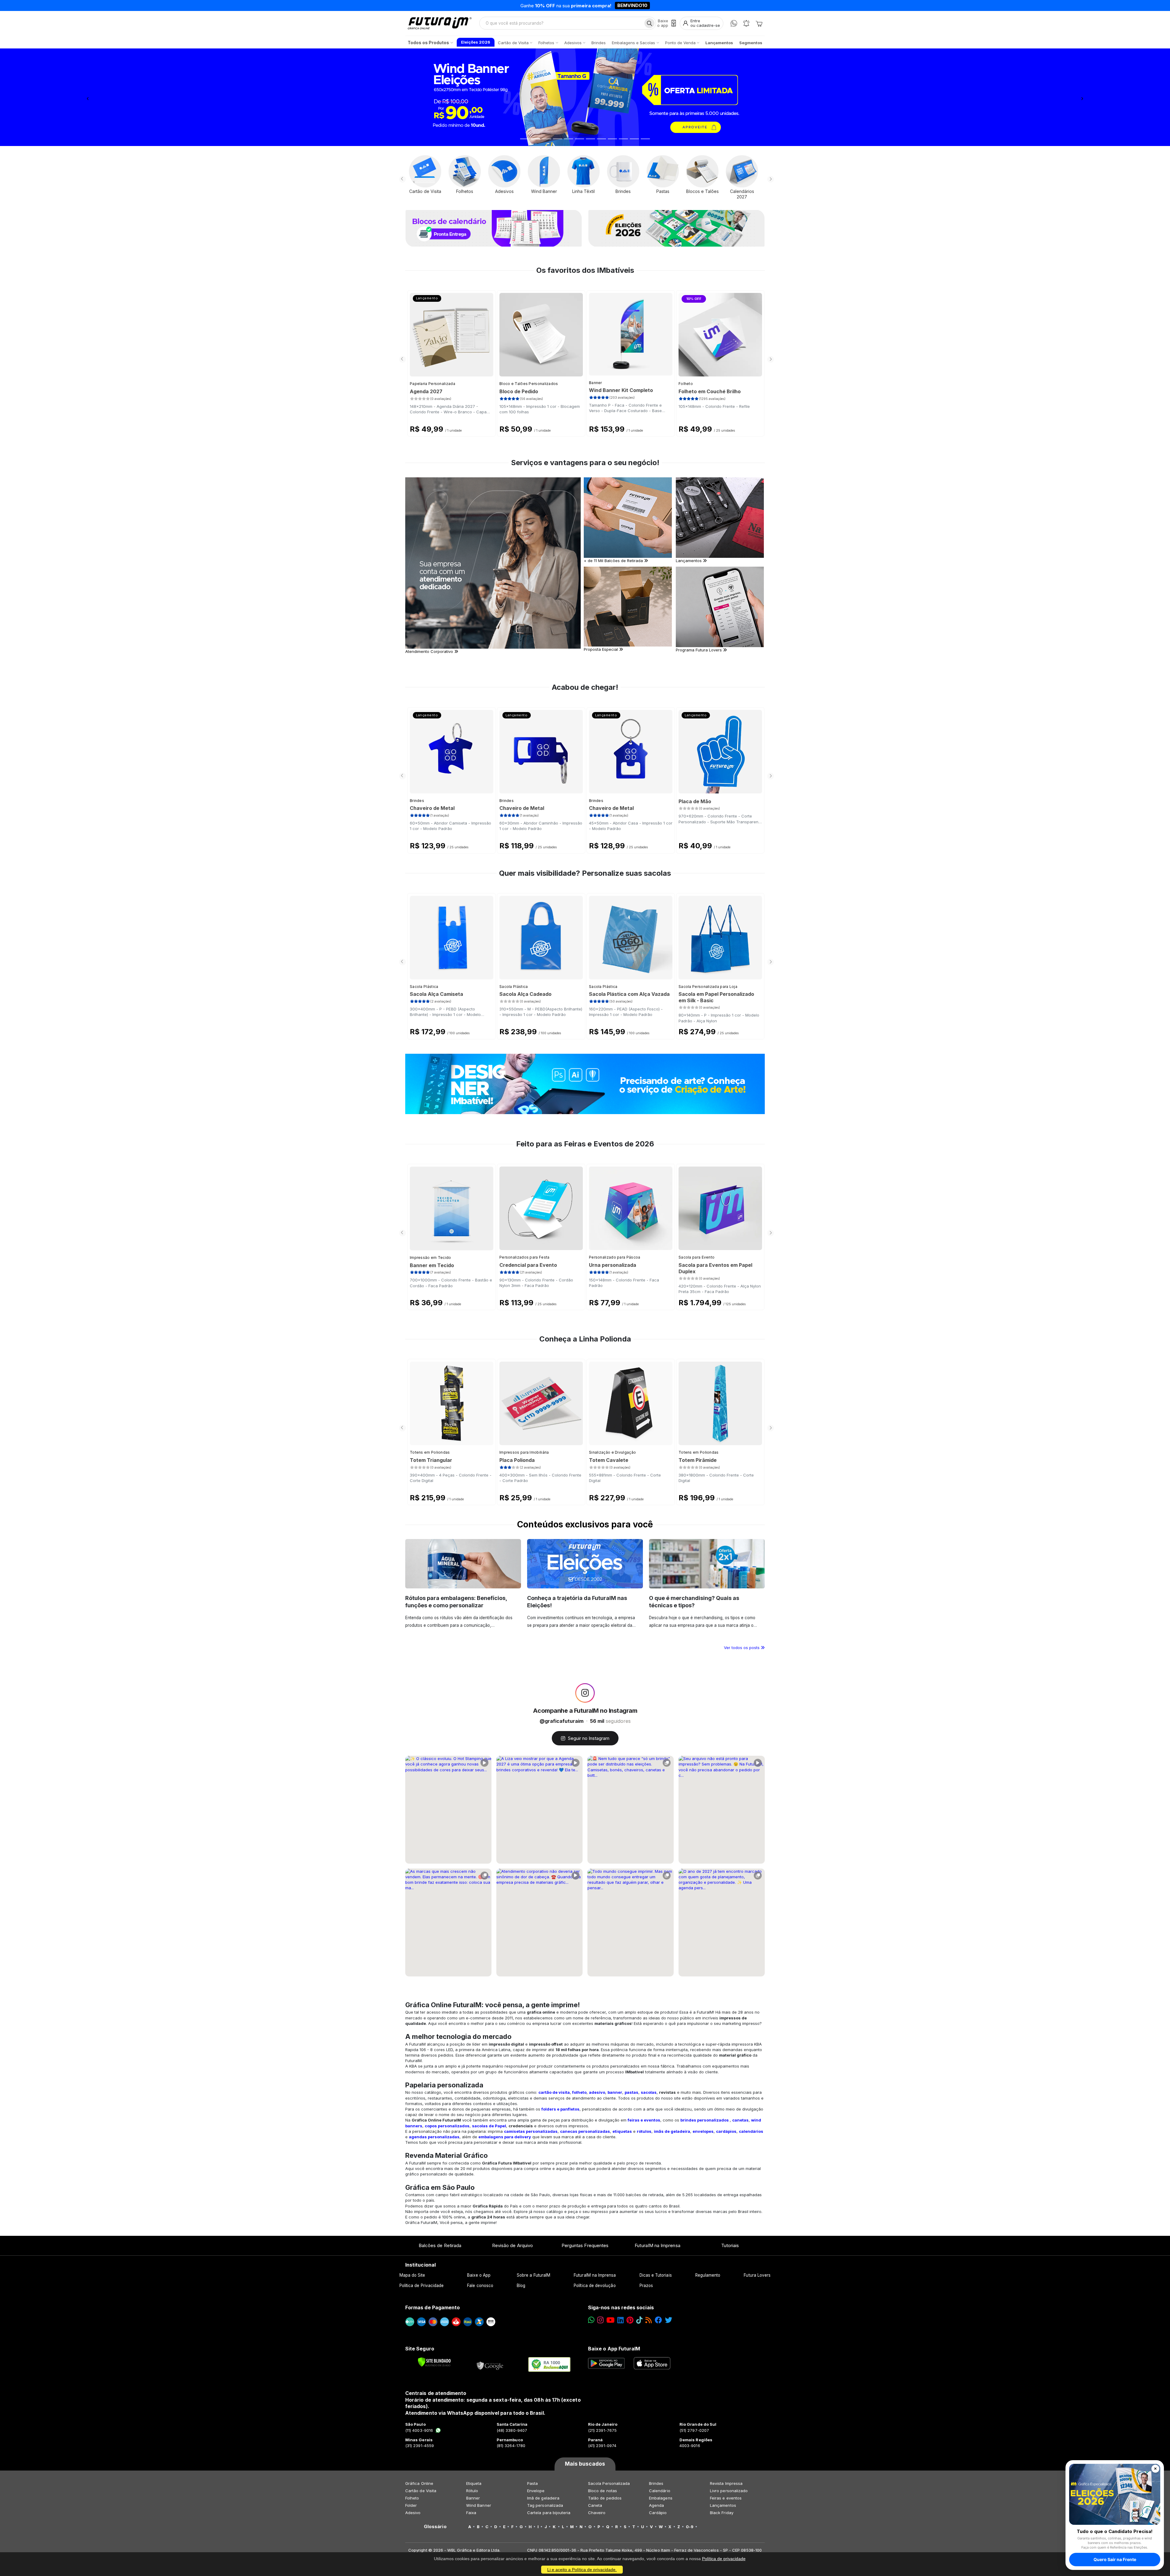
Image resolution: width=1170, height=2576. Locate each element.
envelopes (703, 2131)
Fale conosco (480, 2286)
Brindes (417, 801)
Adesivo (413, 2513)
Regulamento (708, 2275)
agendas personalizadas (434, 2137)
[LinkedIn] (620, 2320)
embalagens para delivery (505, 2137)
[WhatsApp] (734, 23)
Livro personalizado (729, 2491)
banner (615, 2092)
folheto (579, 2092)
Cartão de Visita (421, 2491)
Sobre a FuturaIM (534, 2275)
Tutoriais (730, 2245)
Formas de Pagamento (433, 2307)
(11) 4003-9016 (419, 2430)
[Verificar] (434, 2362)
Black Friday (722, 2513)
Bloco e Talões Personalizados (529, 384)
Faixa (471, 2513)
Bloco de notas (603, 2491)
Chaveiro (597, 2513)
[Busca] (649, 23)
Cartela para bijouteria (549, 2513)
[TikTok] (639, 2320)
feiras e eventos (644, 2120)
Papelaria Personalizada (433, 384)
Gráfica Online (419, 2483)
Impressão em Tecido (431, 1258)
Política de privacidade (724, 2559)
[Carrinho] (759, 23)
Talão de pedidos (605, 2498)
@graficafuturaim (562, 1721)
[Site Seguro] (490, 2364)
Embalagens (661, 2498)
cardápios (726, 2131)
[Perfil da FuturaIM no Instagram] (585, 1693)
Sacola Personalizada (609, 2483)
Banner (596, 383)
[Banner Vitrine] (585, 1084)
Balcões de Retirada (440, 2245)
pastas (631, 2092)
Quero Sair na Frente (1115, 2559)
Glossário (435, 2527)
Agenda (656, 2505)
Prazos (646, 2286)
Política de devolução (595, 2286)
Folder (411, 2505)
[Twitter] (668, 2320)
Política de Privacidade (422, 2286)
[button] (88, 97)
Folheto (686, 384)
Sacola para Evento (697, 1257)
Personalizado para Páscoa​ (615, 1257)
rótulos (644, 2131)
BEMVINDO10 (632, 5)
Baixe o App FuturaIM (614, 2349)
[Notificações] (746, 23)
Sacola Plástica (424, 987)
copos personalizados (447, 2126)
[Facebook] (658, 2320)
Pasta (532, 2483)
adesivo (597, 2092)
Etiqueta (474, 2483)
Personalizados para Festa (525, 1257)
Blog (521, 2286)
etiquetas (622, 2131)
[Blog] (649, 2320)
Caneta (595, 2505)
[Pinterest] (630, 2320)
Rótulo (472, 2491)
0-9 (690, 2527)
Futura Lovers (757, 2275)
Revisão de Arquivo (512, 2245)
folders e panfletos (560, 2109)
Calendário (660, 2491)
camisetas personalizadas (531, 2131)
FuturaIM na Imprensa (657, 2245)
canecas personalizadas (585, 2131)
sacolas (649, 2092)
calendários (751, 2131)
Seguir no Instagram (589, 1738)
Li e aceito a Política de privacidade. (582, 2570)
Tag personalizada (545, 2505)
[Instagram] (600, 2320)
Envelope (536, 2491)
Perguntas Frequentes (585, 2245)
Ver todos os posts (742, 1648)
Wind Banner (479, 2505)
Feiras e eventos (726, 2498)
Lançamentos (723, 2505)
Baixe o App (479, 2275)
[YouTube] (610, 2320)
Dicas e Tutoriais (656, 2275)
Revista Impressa (726, 2483)
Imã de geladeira (543, 2498)
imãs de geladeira (672, 2131)
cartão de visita (554, 2092)
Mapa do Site (412, 2275)
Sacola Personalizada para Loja (708, 987)
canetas (740, 2120)
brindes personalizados (705, 2120)
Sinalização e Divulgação (612, 1452)
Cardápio (658, 2513)
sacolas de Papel (489, 2126)
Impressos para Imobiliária (524, 1452)
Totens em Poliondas (430, 1452)
